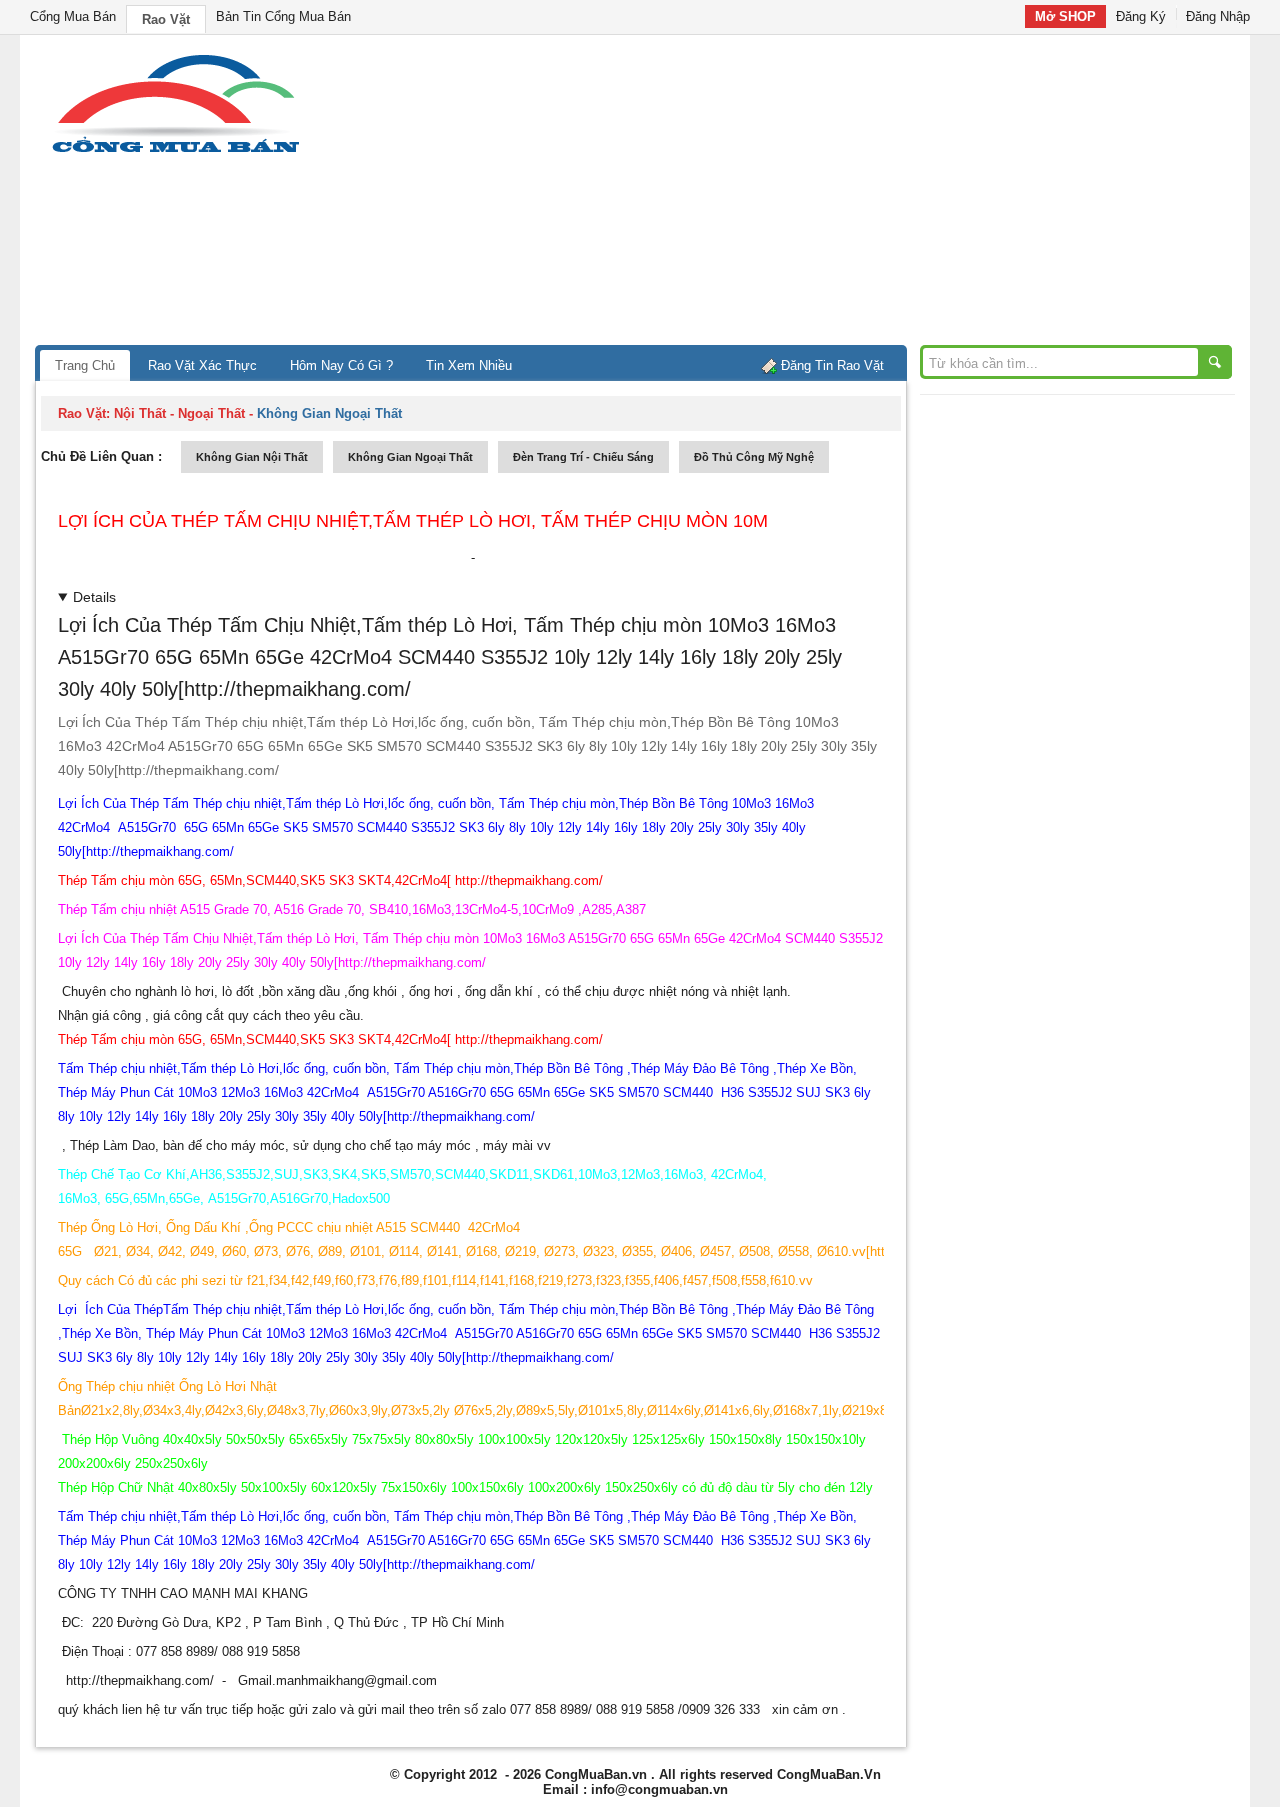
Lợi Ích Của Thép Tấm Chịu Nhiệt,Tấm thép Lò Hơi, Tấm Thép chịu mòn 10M (413, 521)
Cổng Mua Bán (73, 16)
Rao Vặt (166, 19)
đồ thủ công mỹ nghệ (754, 457)
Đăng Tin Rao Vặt (832, 365)
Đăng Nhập (1218, 16)
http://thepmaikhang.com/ (140, 1680)
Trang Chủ (85, 365)
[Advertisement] (810, 195)
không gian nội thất (252, 457)
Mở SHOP (1065, 16)
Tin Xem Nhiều (469, 365)
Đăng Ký (1141, 16)
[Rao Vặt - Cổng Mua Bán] (175, 152)
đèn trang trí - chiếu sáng (583, 457)
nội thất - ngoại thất (179, 413)
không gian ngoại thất (410, 457)
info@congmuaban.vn (659, 1789)
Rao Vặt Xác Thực (202, 365)
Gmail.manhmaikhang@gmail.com (337, 1680)
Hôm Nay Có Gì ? (341, 365)
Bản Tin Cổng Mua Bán (283, 16)
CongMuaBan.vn (596, 1774)
